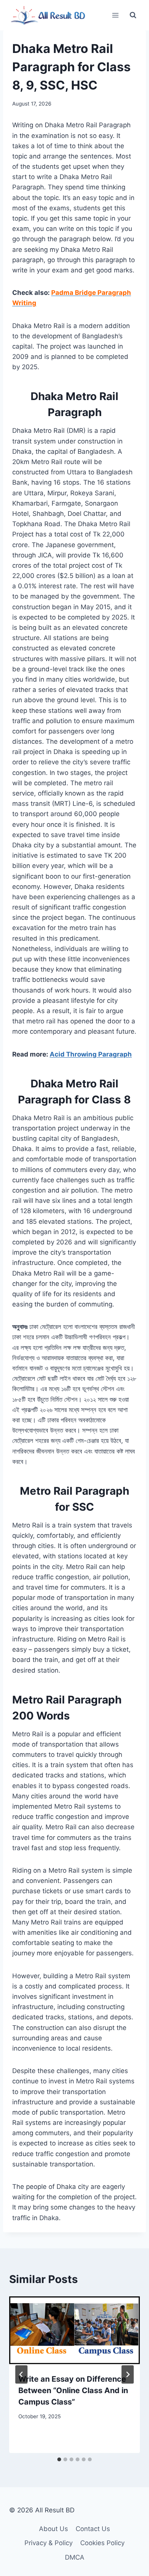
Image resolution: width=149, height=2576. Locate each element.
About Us (53, 2529)
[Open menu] (115, 15)
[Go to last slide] (21, 2374)
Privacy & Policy (49, 2543)
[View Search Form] (133, 15)
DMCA (75, 2557)
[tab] (59, 2459)
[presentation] (74, 2330)
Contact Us (93, 2529)
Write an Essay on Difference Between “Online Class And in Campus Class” (73, 2390)
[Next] (128, 2374)
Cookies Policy (102, 2543)
